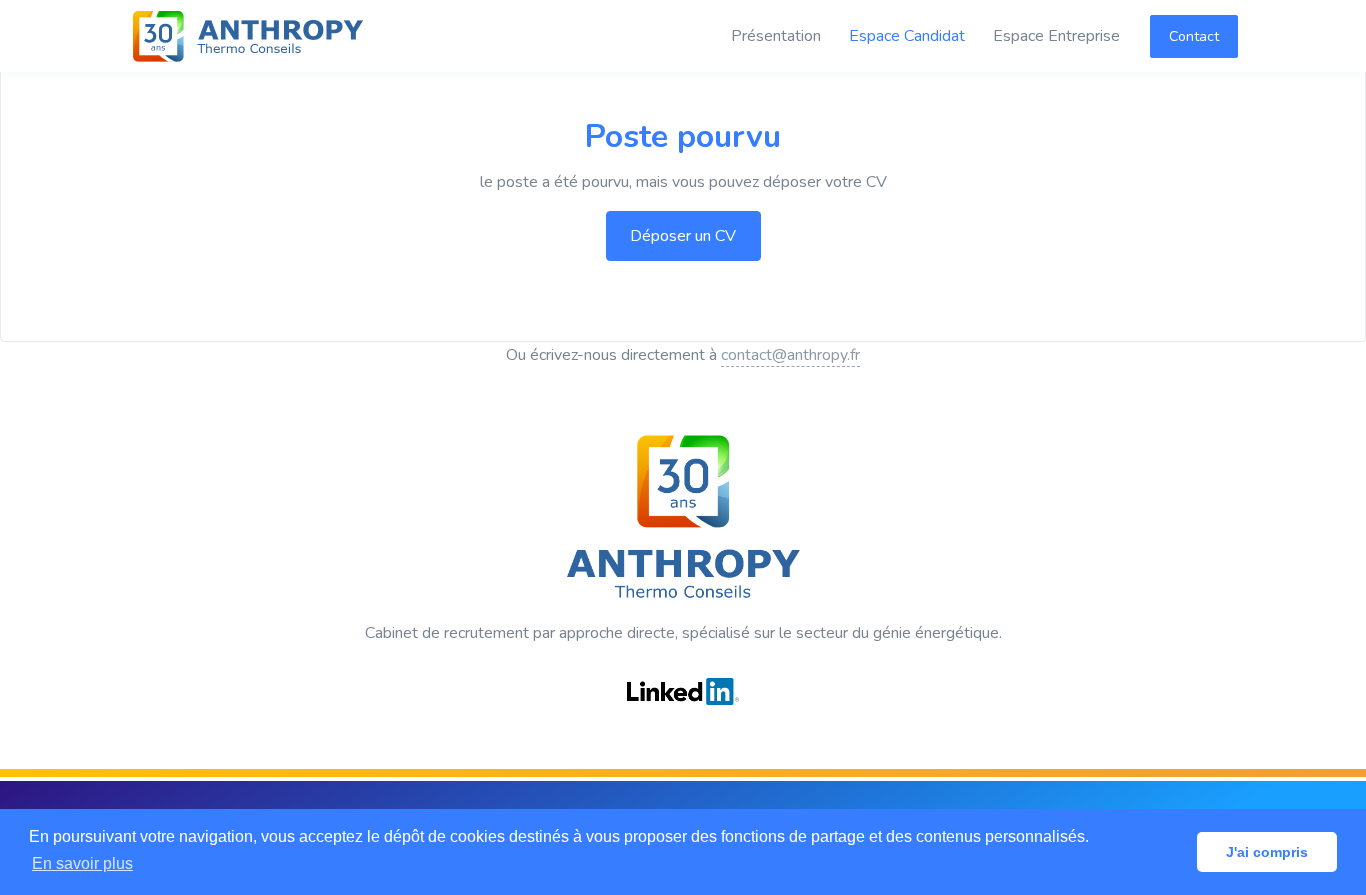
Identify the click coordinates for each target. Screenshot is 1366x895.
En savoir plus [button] (82, 863)
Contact (1194, 36)
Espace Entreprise (1056, 36)
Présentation (776, 36)
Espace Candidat (907, 36)
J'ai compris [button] (1267, 852)
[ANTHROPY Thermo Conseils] (248, 36)
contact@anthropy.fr (790, 355)
